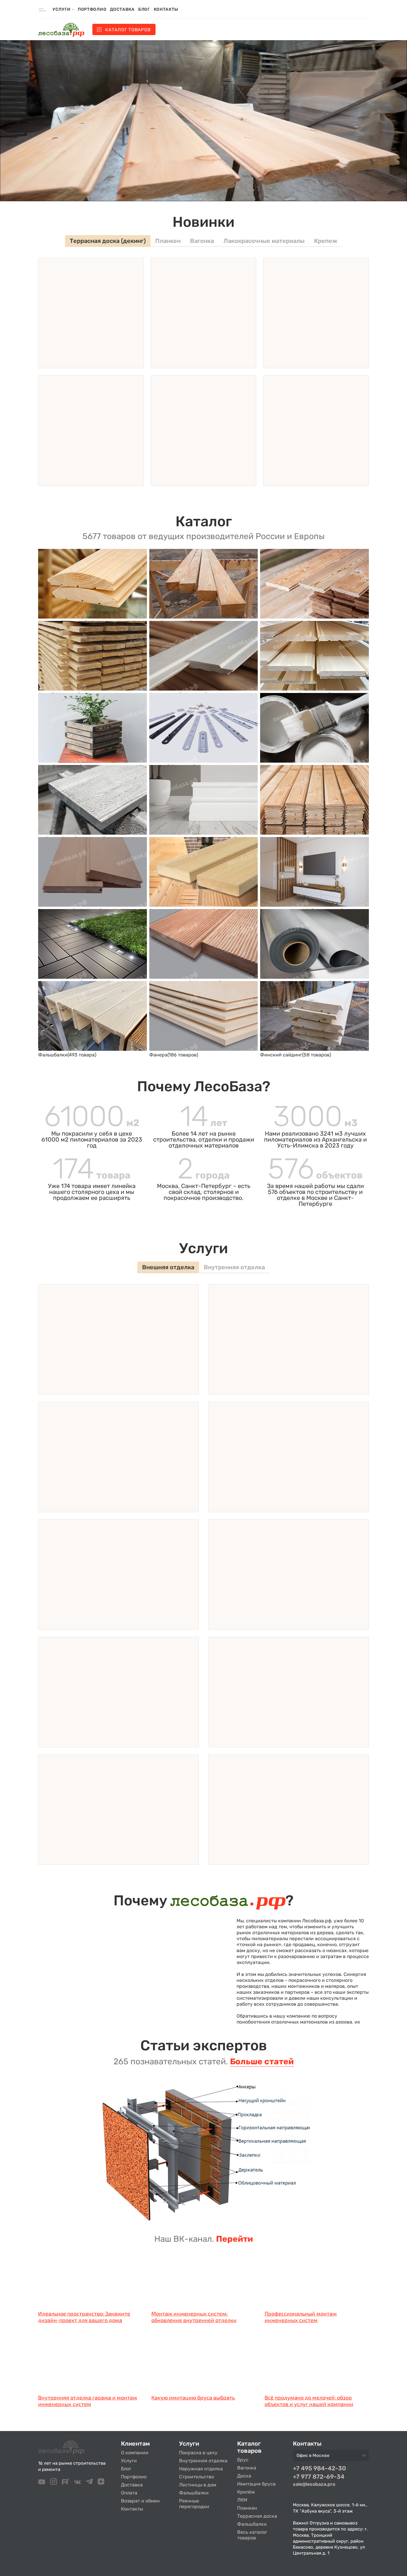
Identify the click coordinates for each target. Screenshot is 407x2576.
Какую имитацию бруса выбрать (193, 2397)
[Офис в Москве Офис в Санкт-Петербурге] (331, 2457)
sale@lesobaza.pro (314, 2484)
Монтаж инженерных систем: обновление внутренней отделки (194, 2317)
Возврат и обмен (140, 2501)
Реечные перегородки (194, 2504)
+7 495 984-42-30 (319, 2468)
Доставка (122, 9)
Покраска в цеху (198, 2453)
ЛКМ (242, 2500)
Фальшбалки (194, 2493)
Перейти (234, 2239)
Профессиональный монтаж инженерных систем (301, 2317)
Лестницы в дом (198, 2485)
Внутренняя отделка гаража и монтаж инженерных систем (88, 2401)
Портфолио (92, 9)
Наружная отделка (201, 2469)
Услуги (129, 2461)
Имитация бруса (256, 2484)
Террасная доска (257, 2516)
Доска (244, 2476)
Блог (144, 9)
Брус (243, 2460)
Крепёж (246, 2492)
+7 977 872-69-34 (319, 2477)
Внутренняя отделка (203, 2461)
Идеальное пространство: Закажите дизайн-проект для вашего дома (84, 2317)
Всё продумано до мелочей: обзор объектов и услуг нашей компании (309, 2401)
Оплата (129, 2493)
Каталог (128, 30)
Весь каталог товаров (252, 2535)
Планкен (247, 2508)
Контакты (166, 9)
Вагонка (247, 2468)
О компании (135, 2453)
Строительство (196, 2477)
